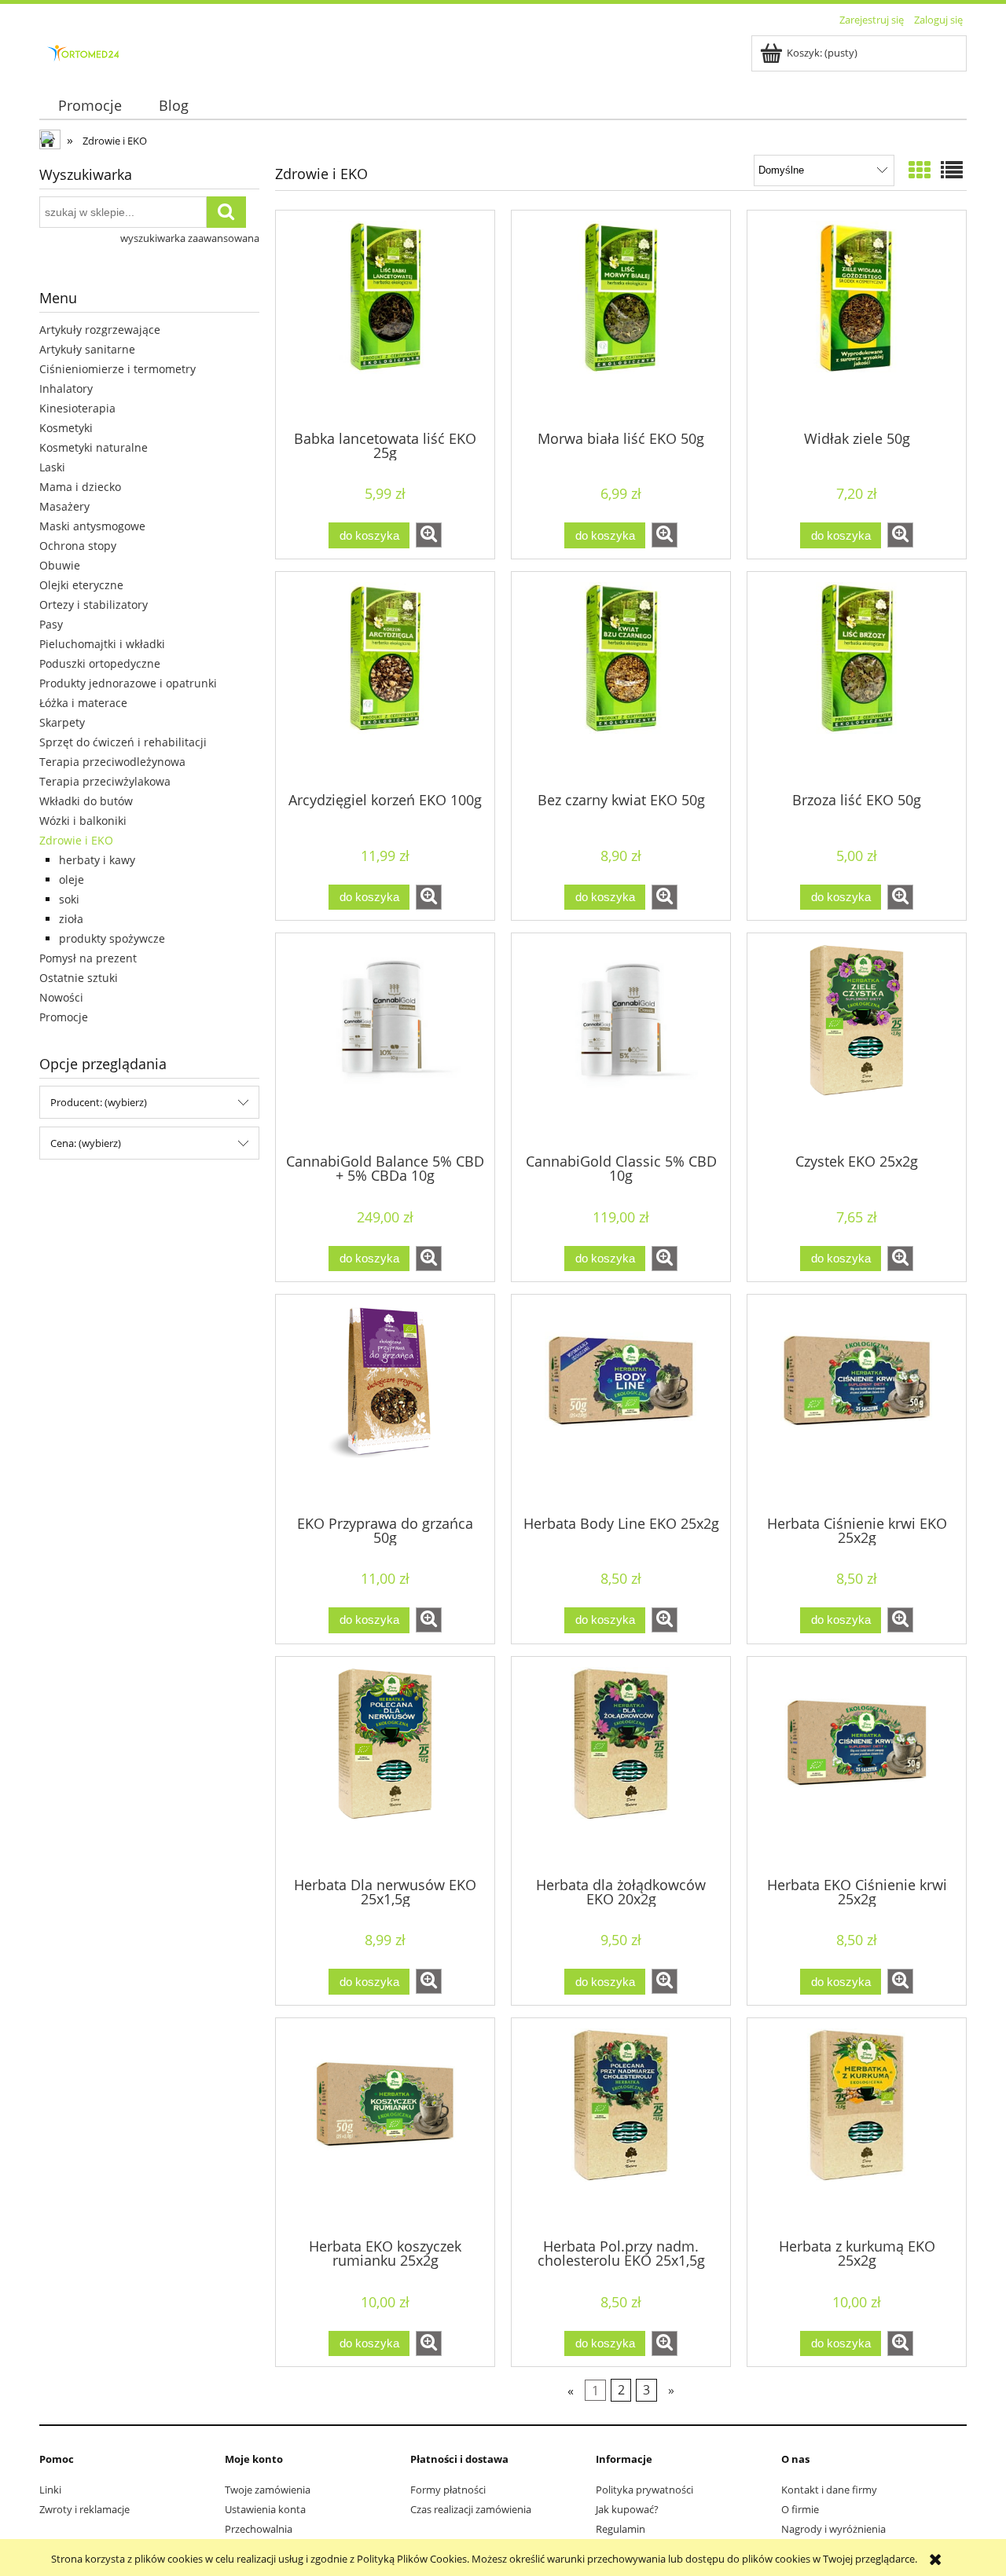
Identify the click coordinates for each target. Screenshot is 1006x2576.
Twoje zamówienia (268, 2490)
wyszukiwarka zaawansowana (190, 238)
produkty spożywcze (112, 938)
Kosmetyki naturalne (94, 447)
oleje (72, 879)
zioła (71, 919)
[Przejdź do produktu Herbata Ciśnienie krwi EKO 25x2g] (857, 1403)
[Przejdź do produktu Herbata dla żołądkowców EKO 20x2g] (621, 1765)
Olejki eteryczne (81, 585)
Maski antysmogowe (92, 526)
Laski (52, 467)
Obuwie (60, 565)
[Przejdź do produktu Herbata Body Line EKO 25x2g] (621, 1403)
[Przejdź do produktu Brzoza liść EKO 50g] (857, 680)
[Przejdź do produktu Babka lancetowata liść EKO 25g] (385, 319)
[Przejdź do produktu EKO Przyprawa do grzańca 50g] (385, 1403)
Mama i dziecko (80, 487)
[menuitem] (90, 106)
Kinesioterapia (77, 408)
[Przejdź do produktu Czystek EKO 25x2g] (857, 1042)
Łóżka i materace (83, 703)
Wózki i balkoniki (83, 821)
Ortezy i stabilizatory (94, 605)
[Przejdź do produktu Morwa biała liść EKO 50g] (621, 319)
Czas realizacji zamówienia (471, 2509)
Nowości (61, 997)
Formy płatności (448, 2490)
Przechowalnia (259, 2529)
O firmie (800, 2509)
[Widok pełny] (952, 170)
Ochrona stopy (78, 546)
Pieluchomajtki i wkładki (102, 644)
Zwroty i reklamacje (84, 2509)
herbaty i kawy (97, 860)
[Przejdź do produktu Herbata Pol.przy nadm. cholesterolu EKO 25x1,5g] (621, 2127)
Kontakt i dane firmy (829, 2490)
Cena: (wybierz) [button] (86, 1143)
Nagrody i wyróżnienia (833, 2529)
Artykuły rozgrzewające (100, 330)
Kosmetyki (66, 428)
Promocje (64, 1017)
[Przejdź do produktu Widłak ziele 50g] (857, 319)
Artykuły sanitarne (87, 349)
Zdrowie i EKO (76, 840)
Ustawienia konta (265, 2509)
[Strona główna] (86, 51)
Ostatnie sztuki (79, 978)
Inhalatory (66, 388)
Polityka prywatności (644, 2490)
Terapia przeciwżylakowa (105, 781)
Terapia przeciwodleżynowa (112, 762)
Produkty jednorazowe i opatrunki (128, 683)
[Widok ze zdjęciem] (920, 170)
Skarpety (62, 722)
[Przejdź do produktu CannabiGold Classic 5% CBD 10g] (621, 1042)
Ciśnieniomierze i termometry (117, 369)
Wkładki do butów (86, 801)
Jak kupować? (627, 2509)
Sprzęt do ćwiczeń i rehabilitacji (123, 742)
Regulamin (620, 2529)
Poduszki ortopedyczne (100, 663)
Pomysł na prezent (88, 958)
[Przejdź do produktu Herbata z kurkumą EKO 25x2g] (857, 2127)
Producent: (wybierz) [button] (99, 1102)
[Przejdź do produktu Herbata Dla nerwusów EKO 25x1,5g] (385, 1765)
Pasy (51, 624)
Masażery (64, 506)
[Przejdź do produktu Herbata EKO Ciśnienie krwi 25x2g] (857, 1765)
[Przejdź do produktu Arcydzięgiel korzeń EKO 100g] (385, 680)
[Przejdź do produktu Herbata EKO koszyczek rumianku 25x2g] (385, 2127)
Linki (50, 2490)
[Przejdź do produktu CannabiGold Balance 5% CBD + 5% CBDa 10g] (385, 1042)
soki (69, 899)
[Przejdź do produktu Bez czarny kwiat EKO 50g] (621, 680)
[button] (429, 535)
